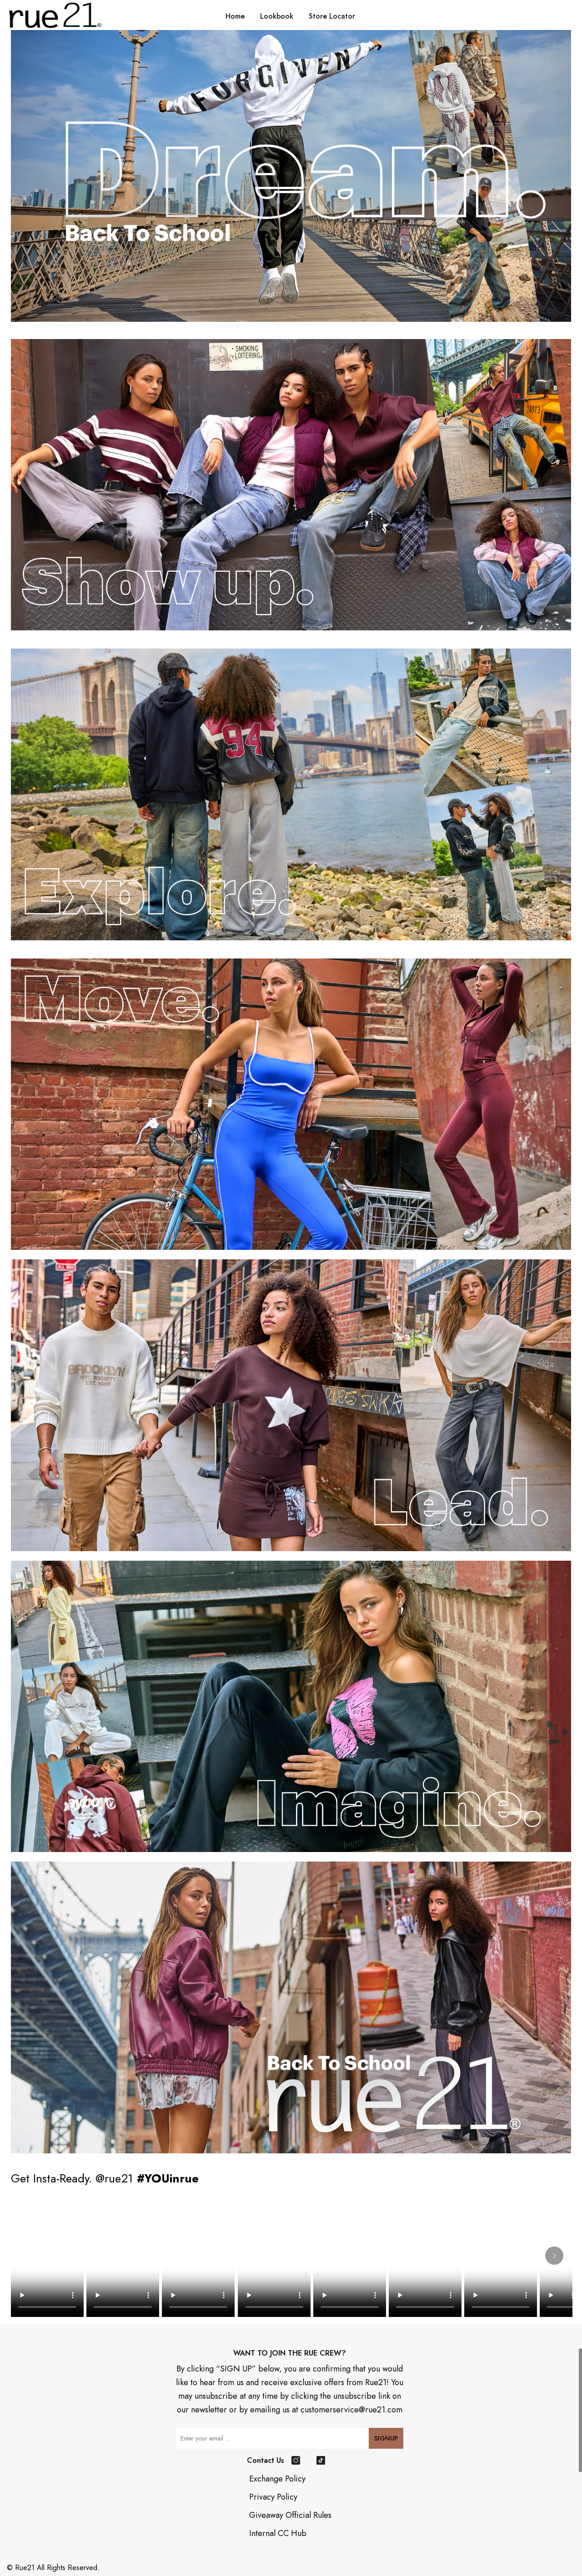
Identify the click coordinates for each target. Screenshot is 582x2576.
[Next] (554, 2256)
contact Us (266, 2460)
